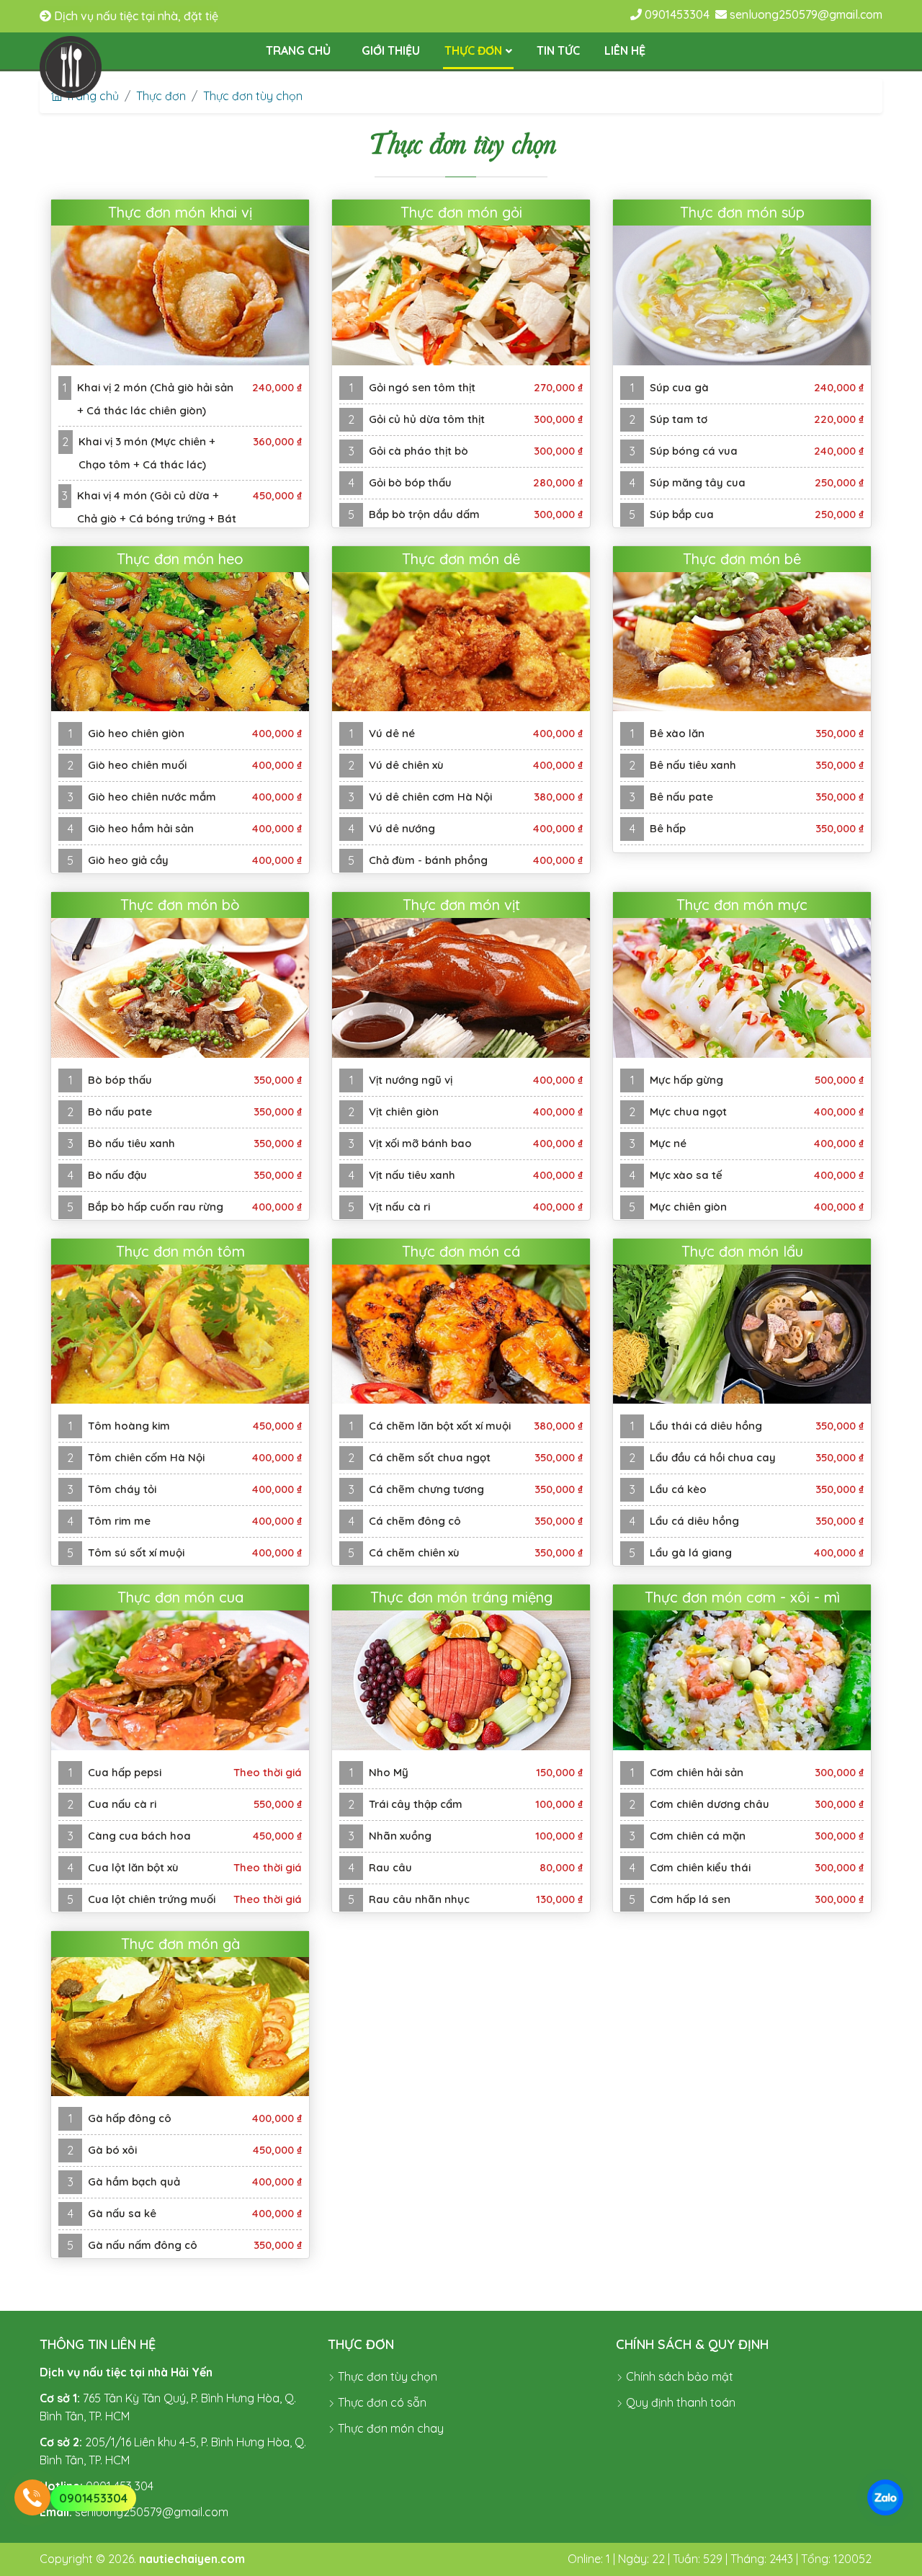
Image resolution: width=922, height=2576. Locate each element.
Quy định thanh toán (679, 2402)
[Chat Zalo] (885, 2497)
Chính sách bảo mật (678, 2376)
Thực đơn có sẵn (381, 2402)
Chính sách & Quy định (692, 2344)
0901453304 (93, 2498)
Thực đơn (161, 96)
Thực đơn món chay (389, 2428)
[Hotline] (32, 2497)
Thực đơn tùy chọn (253, 96)
